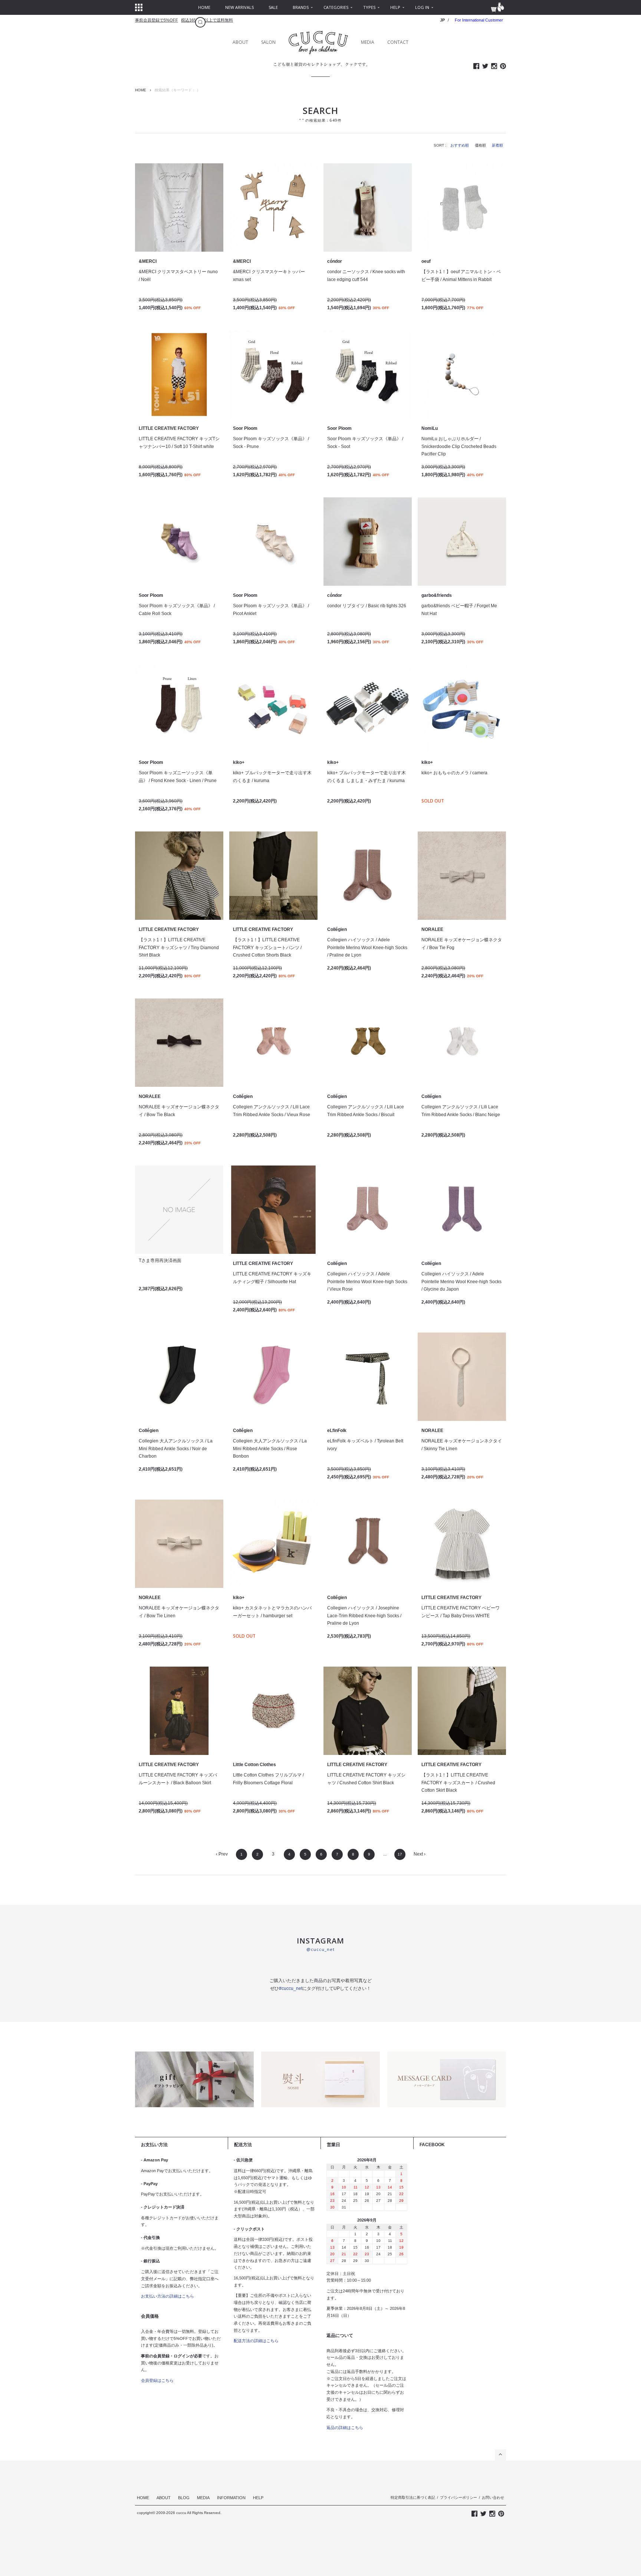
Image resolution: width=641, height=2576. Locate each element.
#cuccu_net (291, 1988)
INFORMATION (231, 2498)
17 (400, 1854)
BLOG (184, 2498)
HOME (141, 90)
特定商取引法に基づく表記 (413, 2497)
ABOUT (240, 42)
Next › (420, 1854)
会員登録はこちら (157, 2380)
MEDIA (368, 42)
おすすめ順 (460, 145)
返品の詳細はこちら (345, 2428)
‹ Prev (222, 1854)
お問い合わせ (493, 2497)
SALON (268, 42)
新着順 (497, 145)
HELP (258, 2498)
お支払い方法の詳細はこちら (167, 2296)
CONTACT (398, 42)
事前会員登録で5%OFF (157, 20)
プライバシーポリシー (458, 2497)
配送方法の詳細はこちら (256, 2341)
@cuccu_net (320, 1949)
